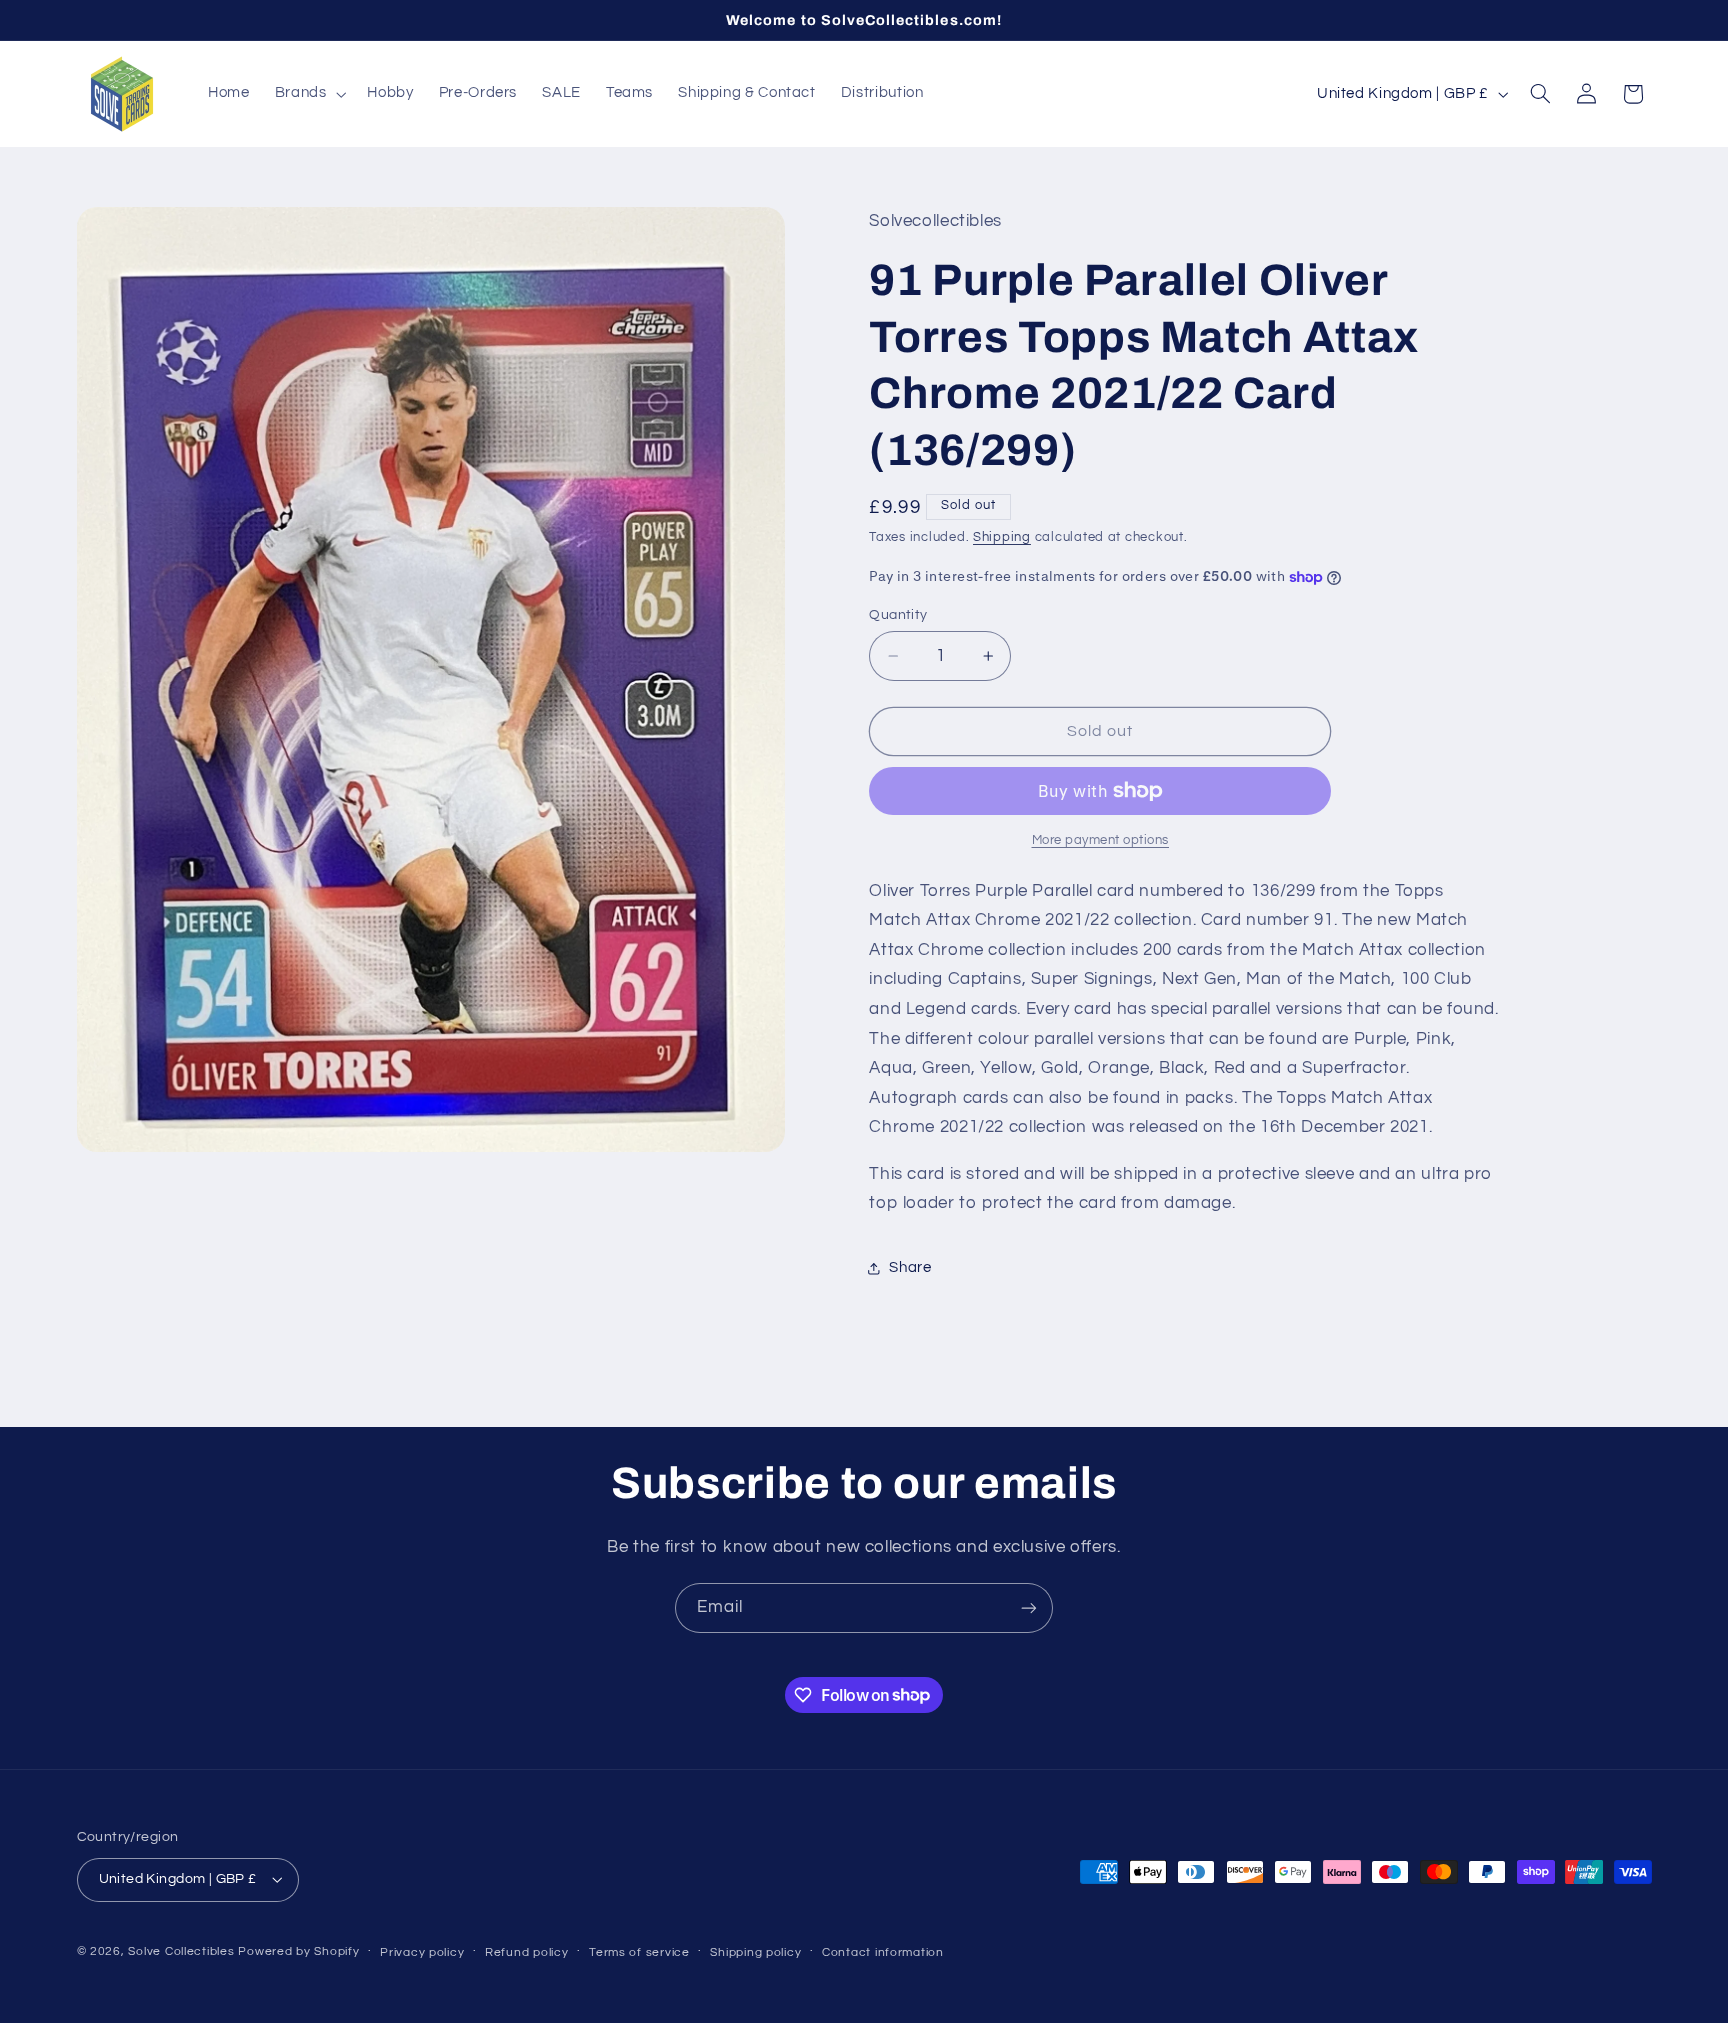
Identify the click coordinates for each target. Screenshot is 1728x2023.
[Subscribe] (1029, 1607)
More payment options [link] (1101, 840)
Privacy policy (422, 1952)
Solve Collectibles (181, 1951)
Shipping (1002, 537)
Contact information (883, 1952)
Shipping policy (755, 1952)
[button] (308, 94)
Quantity (898, 615)
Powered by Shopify (298, 1951)
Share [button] (910, 1267)
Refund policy (527, 1952)
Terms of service (639, 1952)
